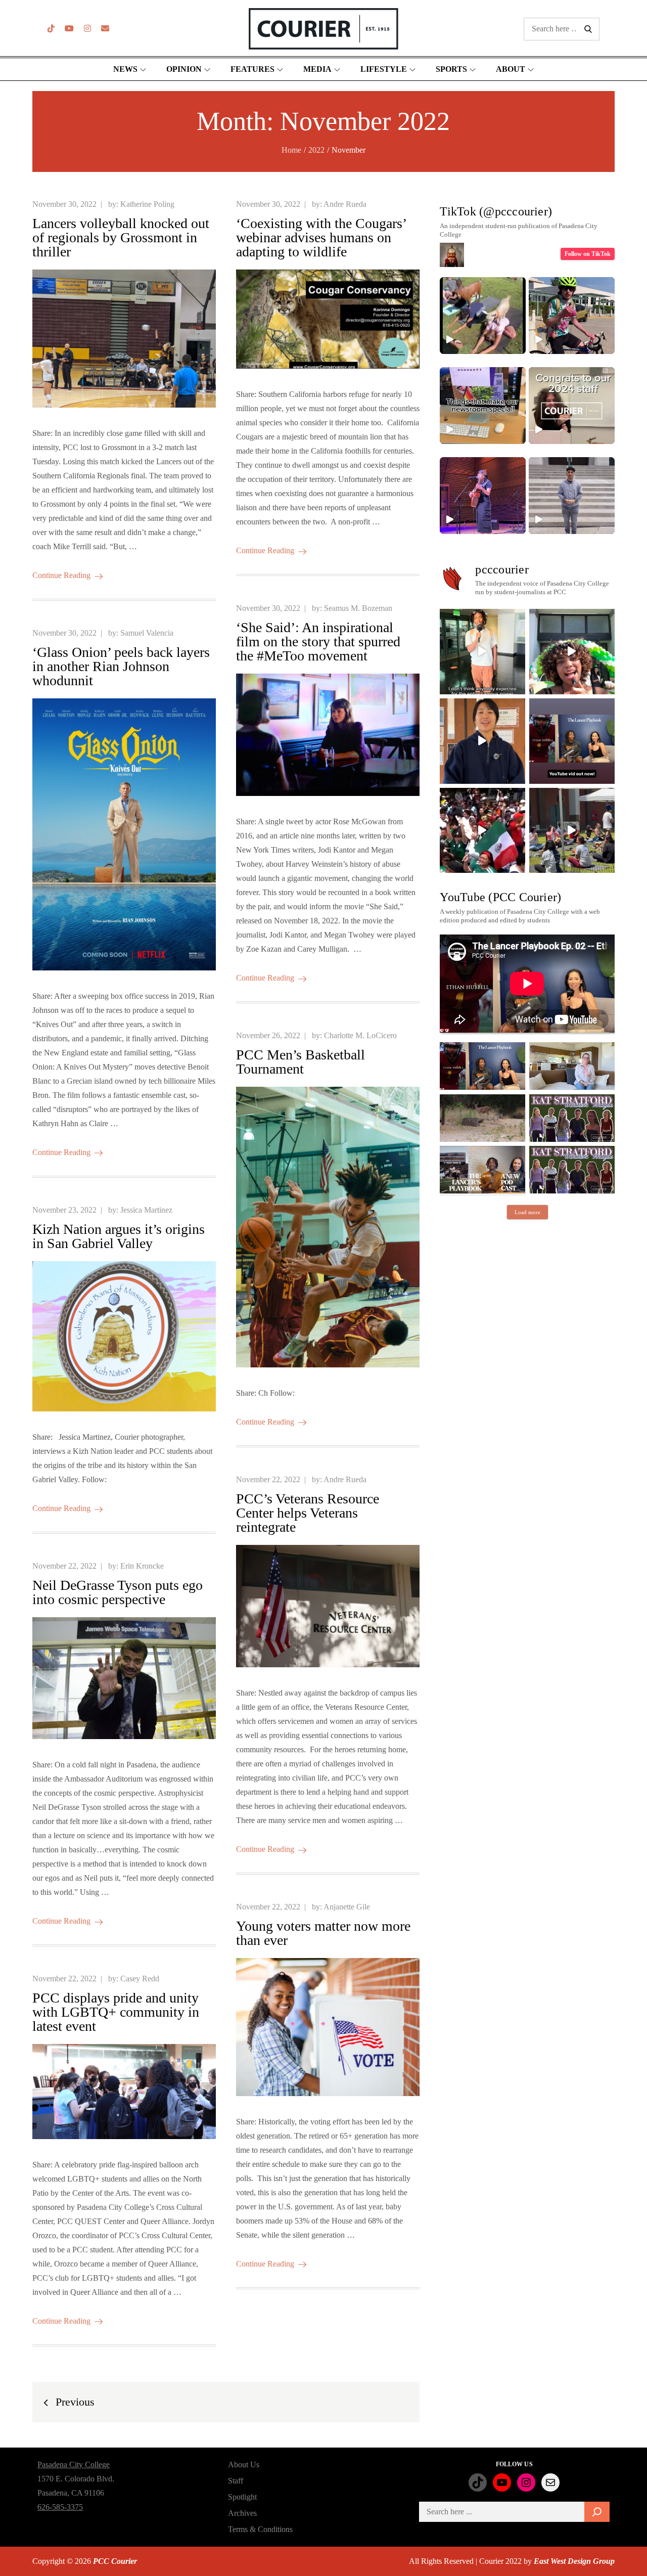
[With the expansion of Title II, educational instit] (482, 741)
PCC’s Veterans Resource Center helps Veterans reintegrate (308, 1513)
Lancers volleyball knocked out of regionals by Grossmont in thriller (121, 237)
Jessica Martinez (146, 1210)
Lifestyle (384, 69)
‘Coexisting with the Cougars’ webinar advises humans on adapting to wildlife (321, 237)
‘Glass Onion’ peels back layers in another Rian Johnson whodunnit (121, 666)
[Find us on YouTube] (69, 29)
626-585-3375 (60, 2507)
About (511, 69)
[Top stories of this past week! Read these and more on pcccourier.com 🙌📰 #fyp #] (572, 496)
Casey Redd (140, 1979)
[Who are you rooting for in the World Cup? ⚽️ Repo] (482, 831)
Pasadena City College (74, 2464)
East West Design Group (574, 2561)
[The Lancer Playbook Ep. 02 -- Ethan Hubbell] (482, 1066)
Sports (451, 69)
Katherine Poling (147, 204)
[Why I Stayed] (572, 1066)
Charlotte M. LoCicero (360, 1035)
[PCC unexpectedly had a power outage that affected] (482, 652)
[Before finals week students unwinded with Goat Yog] (572, 831)
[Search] (597, 2512)
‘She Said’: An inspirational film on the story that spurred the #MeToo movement (318, 641)
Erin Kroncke (142, 1566)
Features (252, 69)
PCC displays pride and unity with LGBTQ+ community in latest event (116, 2012)
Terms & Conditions (260, 2529)
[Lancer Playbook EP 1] (482, 1170)
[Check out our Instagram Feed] (87, 29)
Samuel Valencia (147, 633)
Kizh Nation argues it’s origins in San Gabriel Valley (119, 1236)
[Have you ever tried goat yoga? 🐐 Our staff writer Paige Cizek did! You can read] (483, 316)
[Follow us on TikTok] (51, 29)
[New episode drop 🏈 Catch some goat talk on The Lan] (572, 741)
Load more (527, 1212)
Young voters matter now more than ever (323, 1933)
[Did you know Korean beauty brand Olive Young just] (572, 652)
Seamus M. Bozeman (358, 608)
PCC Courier (115, 2561)
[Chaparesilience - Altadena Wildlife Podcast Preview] (482, 1118)
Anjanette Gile (347, 1907)
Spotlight (242, 2497)
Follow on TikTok (588, 254)
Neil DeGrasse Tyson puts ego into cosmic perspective (118, 1592)
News (125, 69)
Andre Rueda (345, 204)
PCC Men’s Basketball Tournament (301, 1062)
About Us (244, 2464)
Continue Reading (61, 575)
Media (317, 69)
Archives (242, 2513)
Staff (236, 2481)
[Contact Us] (105, 29)
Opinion (184, 69)
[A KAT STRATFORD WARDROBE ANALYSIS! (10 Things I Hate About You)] (572, 1170)
